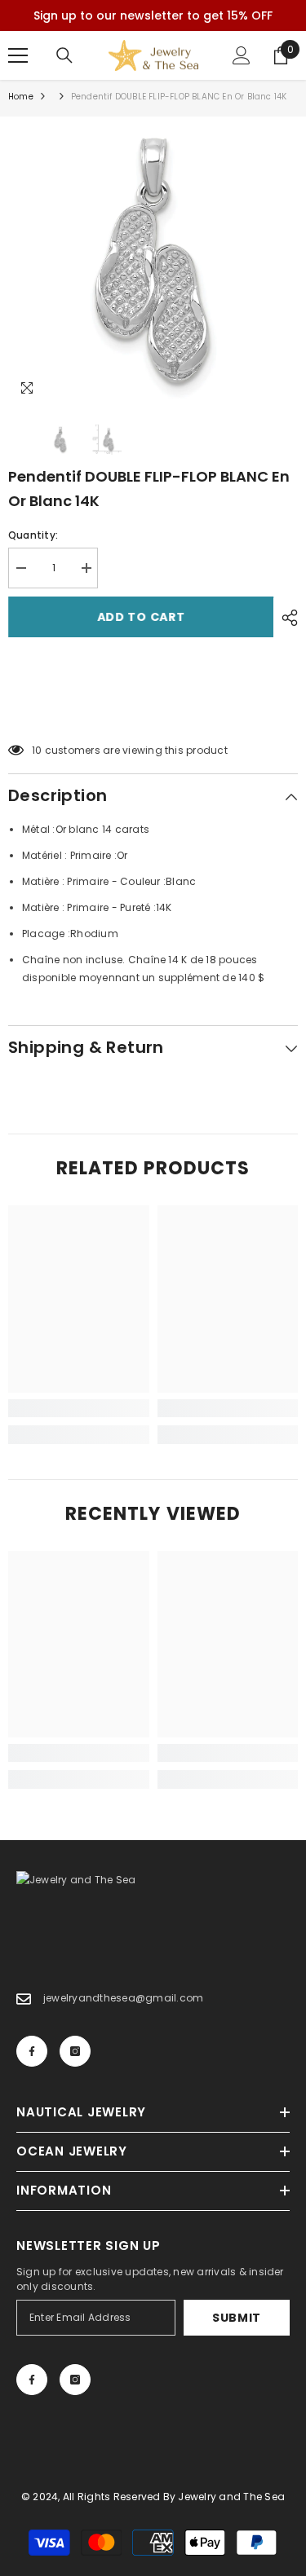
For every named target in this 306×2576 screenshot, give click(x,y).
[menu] (18, 55)
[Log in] (242, 55)
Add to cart (141, 617)
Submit (237, 2318)
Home (21, 97)
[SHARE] (286, 618)
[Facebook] (32, 2051)
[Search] (64, 55)
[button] (153, 709)
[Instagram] (75, 2051)
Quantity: (33, 535)
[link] (79, 1408)
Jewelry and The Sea (231, 2497)
